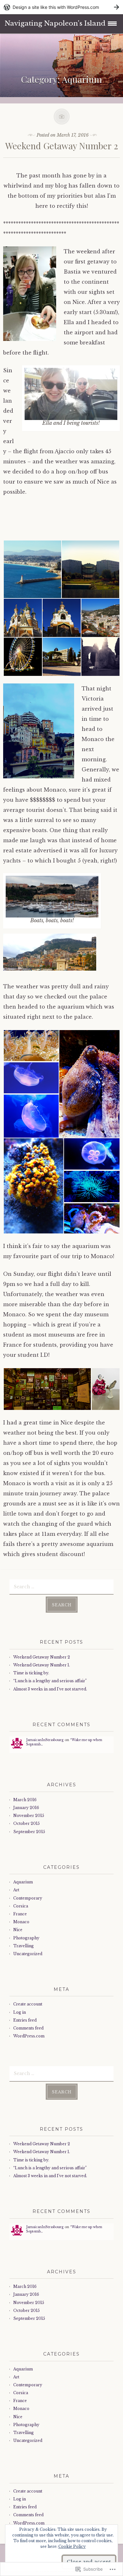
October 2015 (26, 1823)
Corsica (21, 1906)
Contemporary (28, 1898)
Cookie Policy (72, 2546)
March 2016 (25, 1800)
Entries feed (25, 2020)
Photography (26, 1938)
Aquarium (23, 1882)
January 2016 (26, 1808)
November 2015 (29, 1816)
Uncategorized (28, 1954)
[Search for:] (61, 1586)
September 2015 (29, 1832)
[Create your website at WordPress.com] (61, 7)
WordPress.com (29, 2036)
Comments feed (28, 2028)
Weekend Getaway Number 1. (42, 1665)
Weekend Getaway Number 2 (62, 146)
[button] (32, 569)
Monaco (21, 1922)
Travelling (23, 1946)
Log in (20, 2012)
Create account (28, 2004)
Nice (18, 1930)
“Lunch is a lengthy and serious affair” (50, 1681)
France (20, 1914)
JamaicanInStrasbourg (45, 1740)
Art (16, 1890)
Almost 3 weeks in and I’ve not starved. (50, 1689)
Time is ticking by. (31, 1673)
